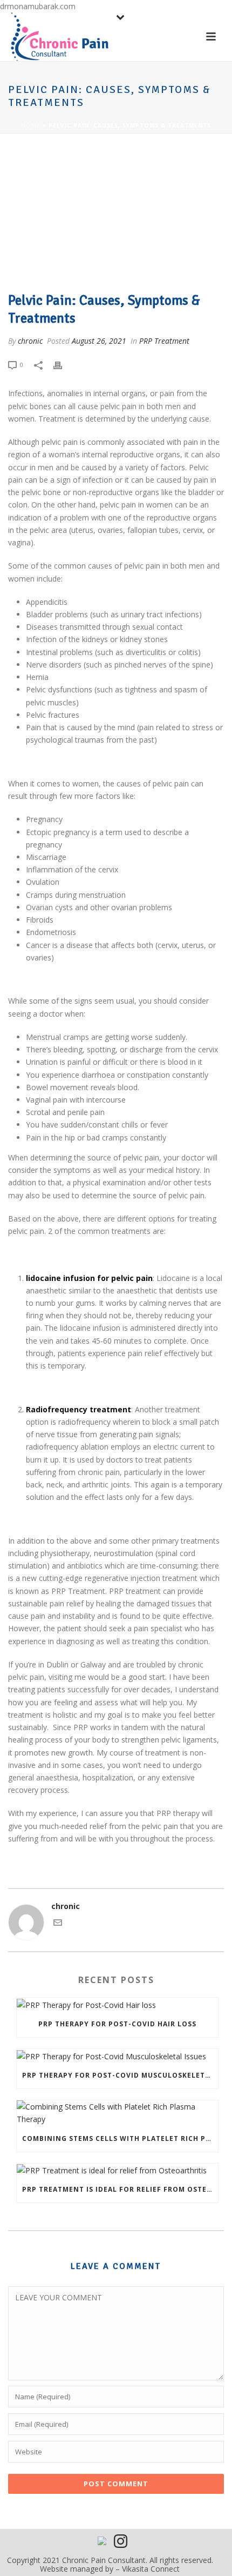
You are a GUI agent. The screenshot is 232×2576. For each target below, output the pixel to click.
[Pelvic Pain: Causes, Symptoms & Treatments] (116, 214)
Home (31, 125)
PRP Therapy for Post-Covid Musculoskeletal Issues (120, 2075)
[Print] (63, 364)
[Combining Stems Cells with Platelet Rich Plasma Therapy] (117, 2113)
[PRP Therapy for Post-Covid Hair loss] (117, 2004)
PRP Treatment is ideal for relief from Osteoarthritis (120, 2189)
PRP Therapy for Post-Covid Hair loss (117, 2024)
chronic (30, 341)
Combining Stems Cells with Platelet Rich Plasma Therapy (120, 2138)
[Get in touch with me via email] (58, 1924)
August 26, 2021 (99, 341)
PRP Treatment (164, 341)
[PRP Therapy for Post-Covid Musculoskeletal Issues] (117, 2056)
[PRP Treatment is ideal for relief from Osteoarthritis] (117, 2170)
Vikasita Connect (151, 2569)
